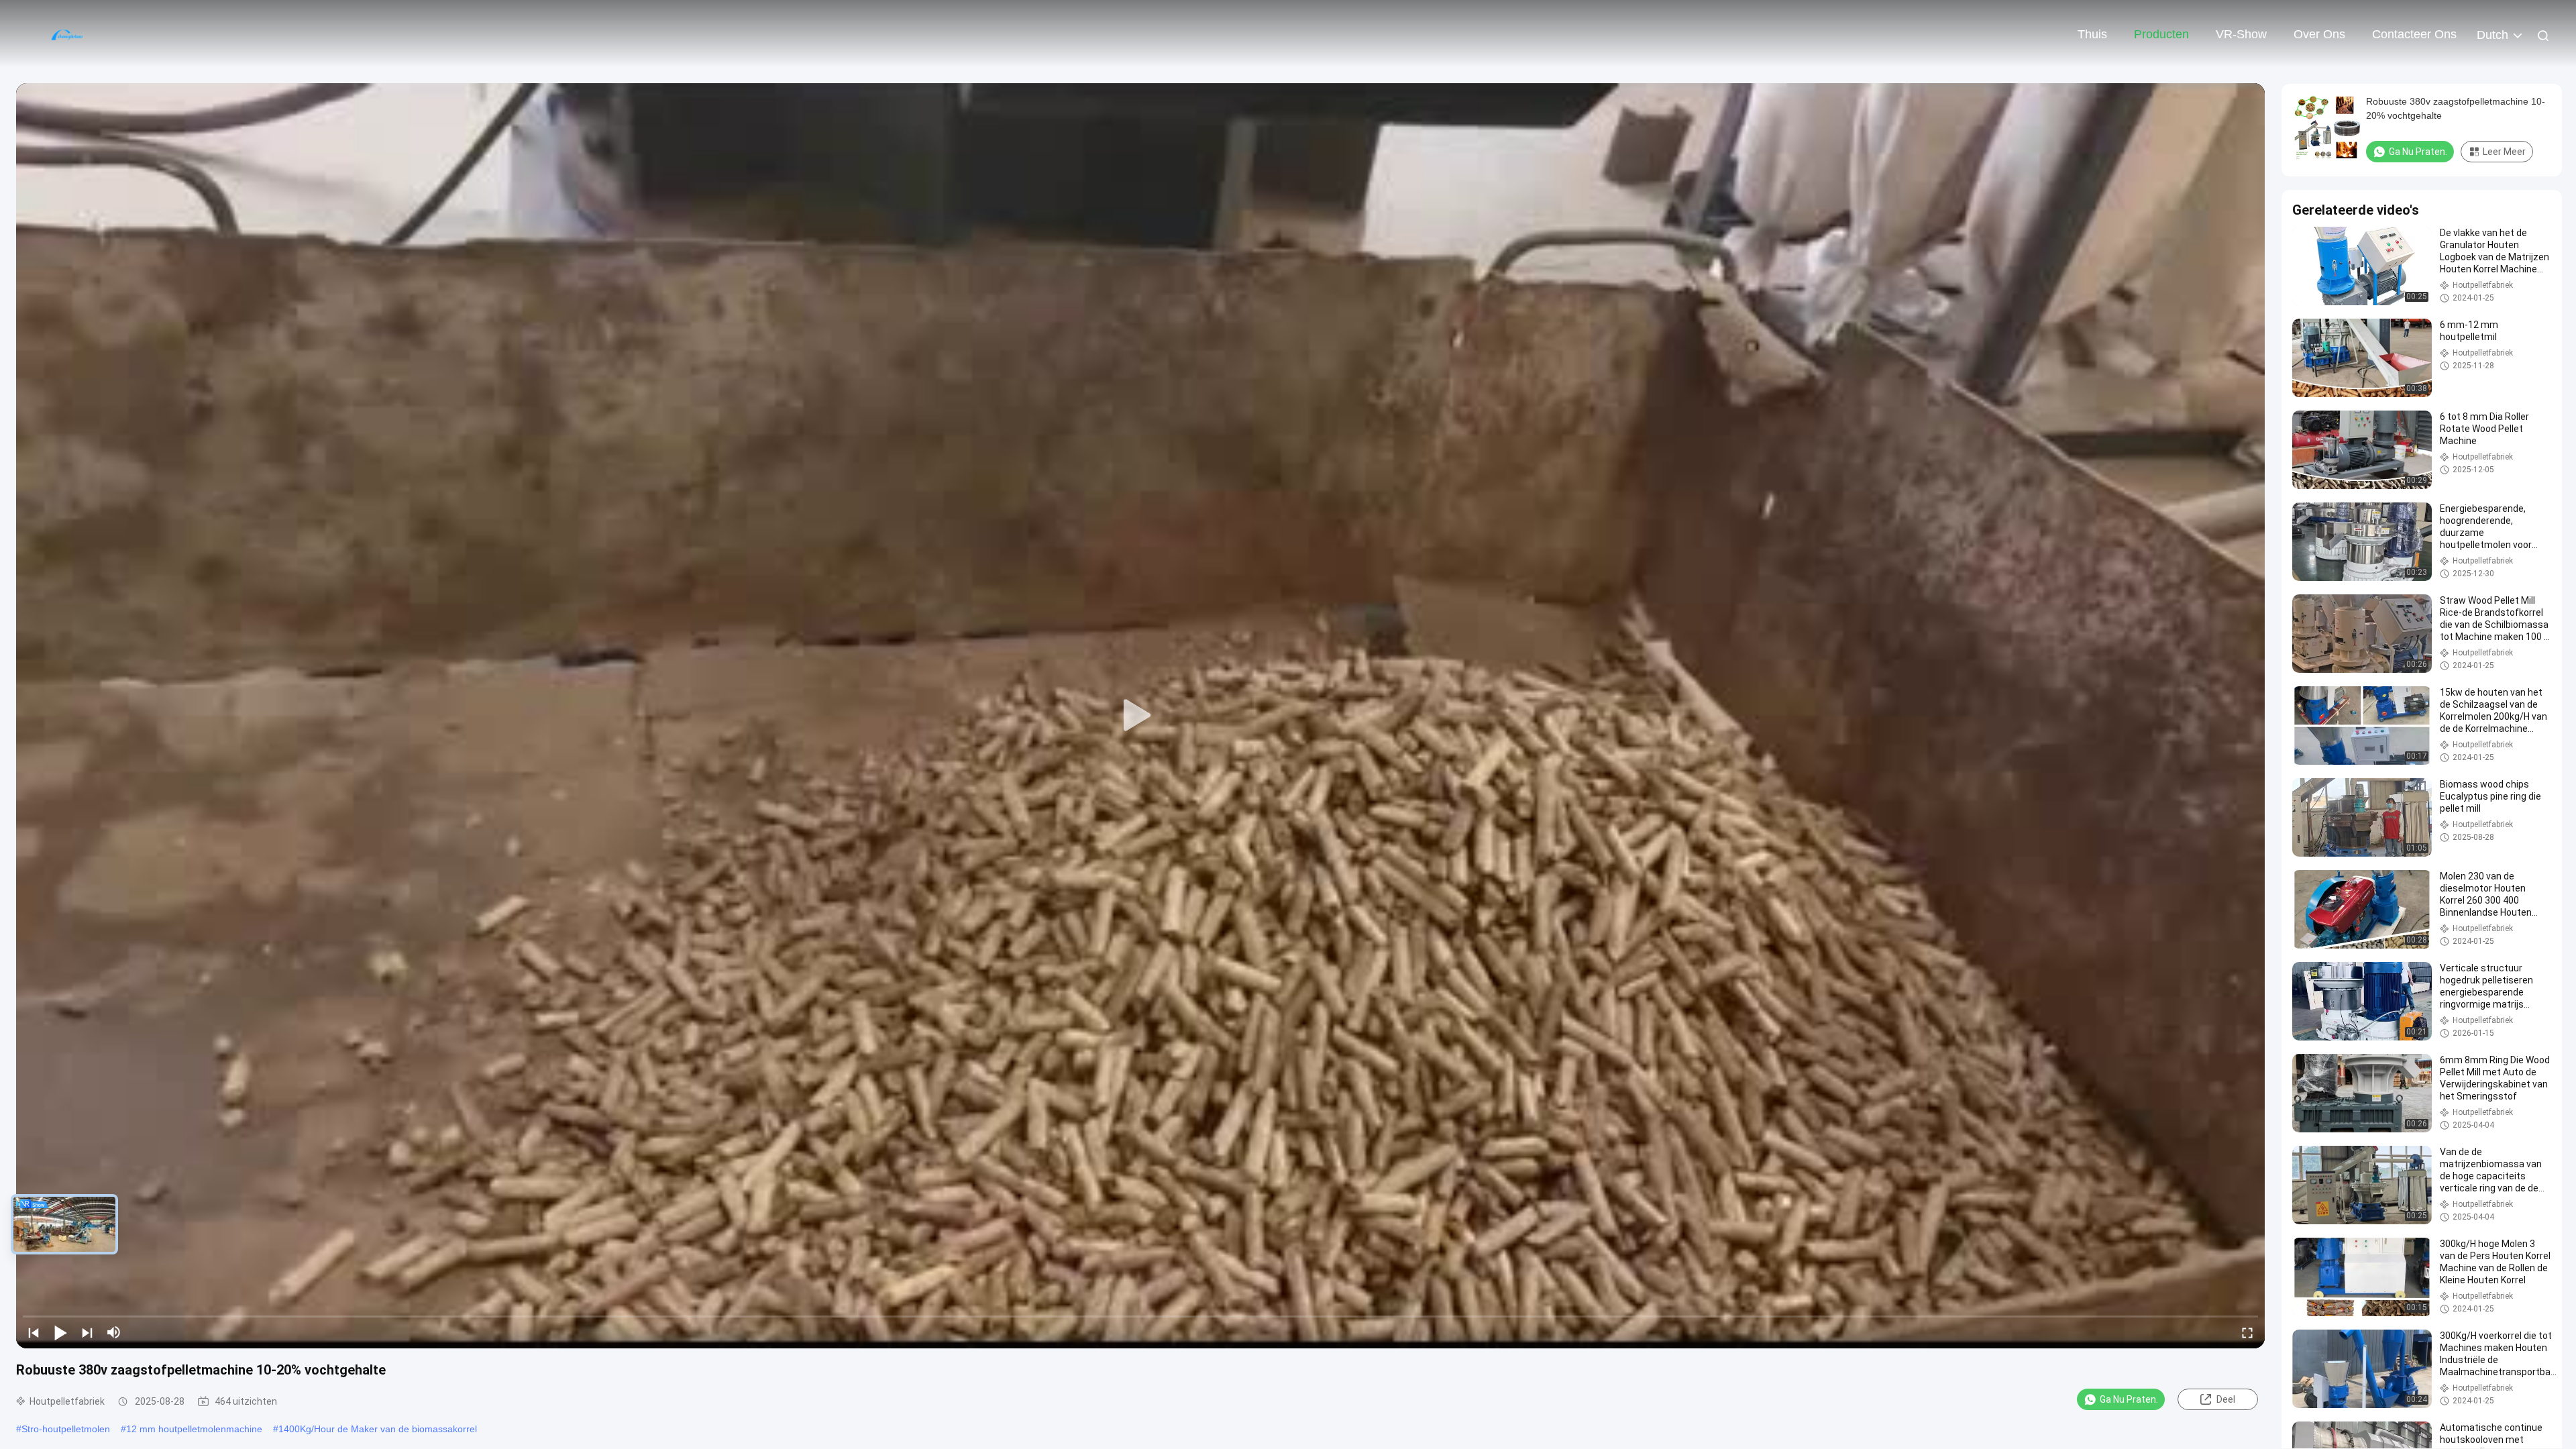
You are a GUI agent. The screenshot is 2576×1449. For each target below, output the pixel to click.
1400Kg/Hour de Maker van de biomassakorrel (378, 1429)
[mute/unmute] (114, 1332)
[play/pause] (60, 1332)
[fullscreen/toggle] (2247, 1332)
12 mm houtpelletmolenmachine (194, 1429)
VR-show (2241, 34)
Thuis (2092, 34)
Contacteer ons (2414, 34)
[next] (87, 1332)
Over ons (2319, 34)
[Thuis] (67, 34)
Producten (2161, 34)
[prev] (34, 1332)
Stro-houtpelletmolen (66, 1429)
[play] (1140, 716)
